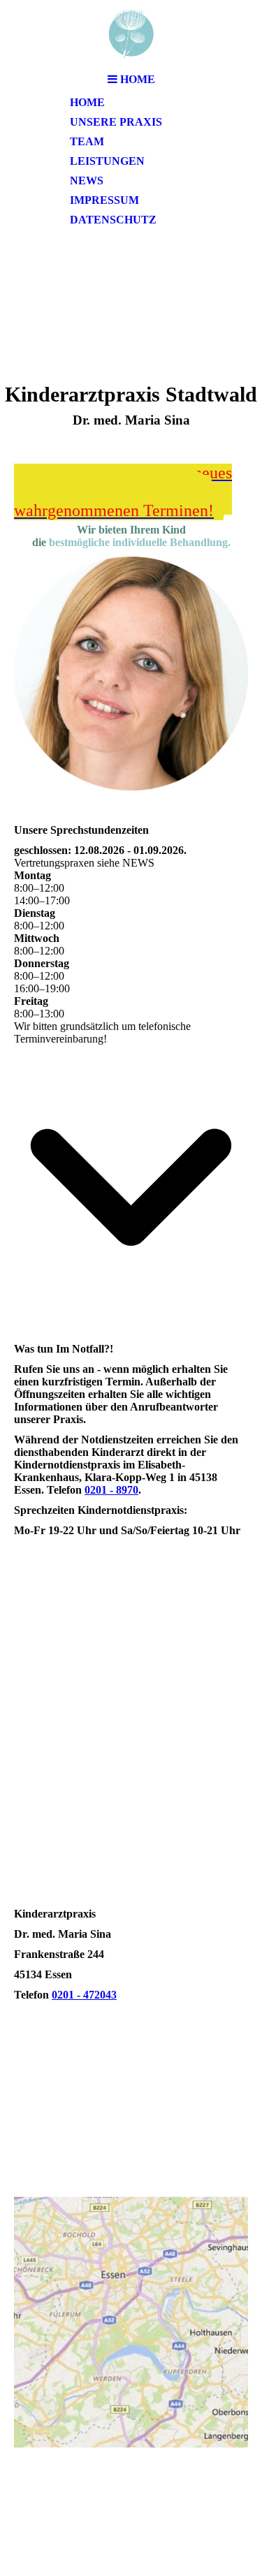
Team (87, 141)
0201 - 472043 (84, 1995)
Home (87, 102)
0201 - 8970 (111, 1490)
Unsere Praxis (116, 122)
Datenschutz (113, 220)
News (87, 181)
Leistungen (107, 161)
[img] (131, 33)
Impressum (104, 200)
